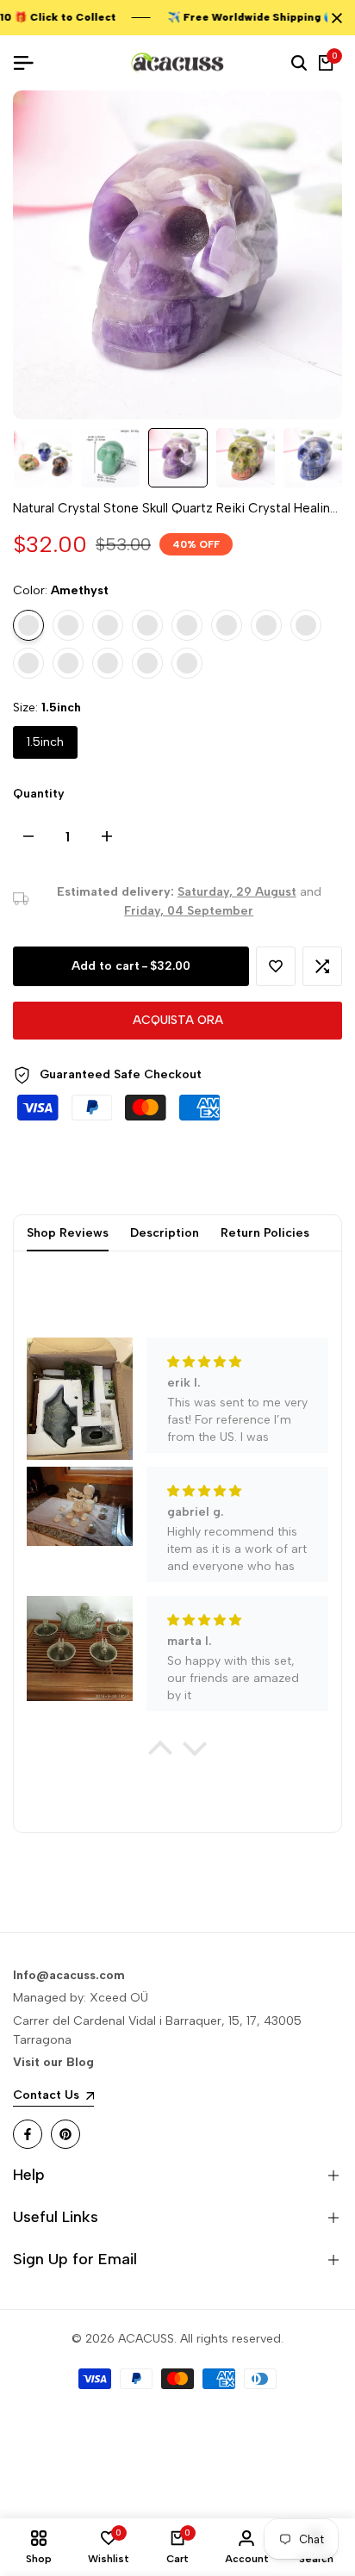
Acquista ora (178, 1020)
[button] (276, 966)
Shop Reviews (68, 1233)
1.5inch (45, 742)
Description (165, 1233)
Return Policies (265, 1233)
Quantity (39, 794)
